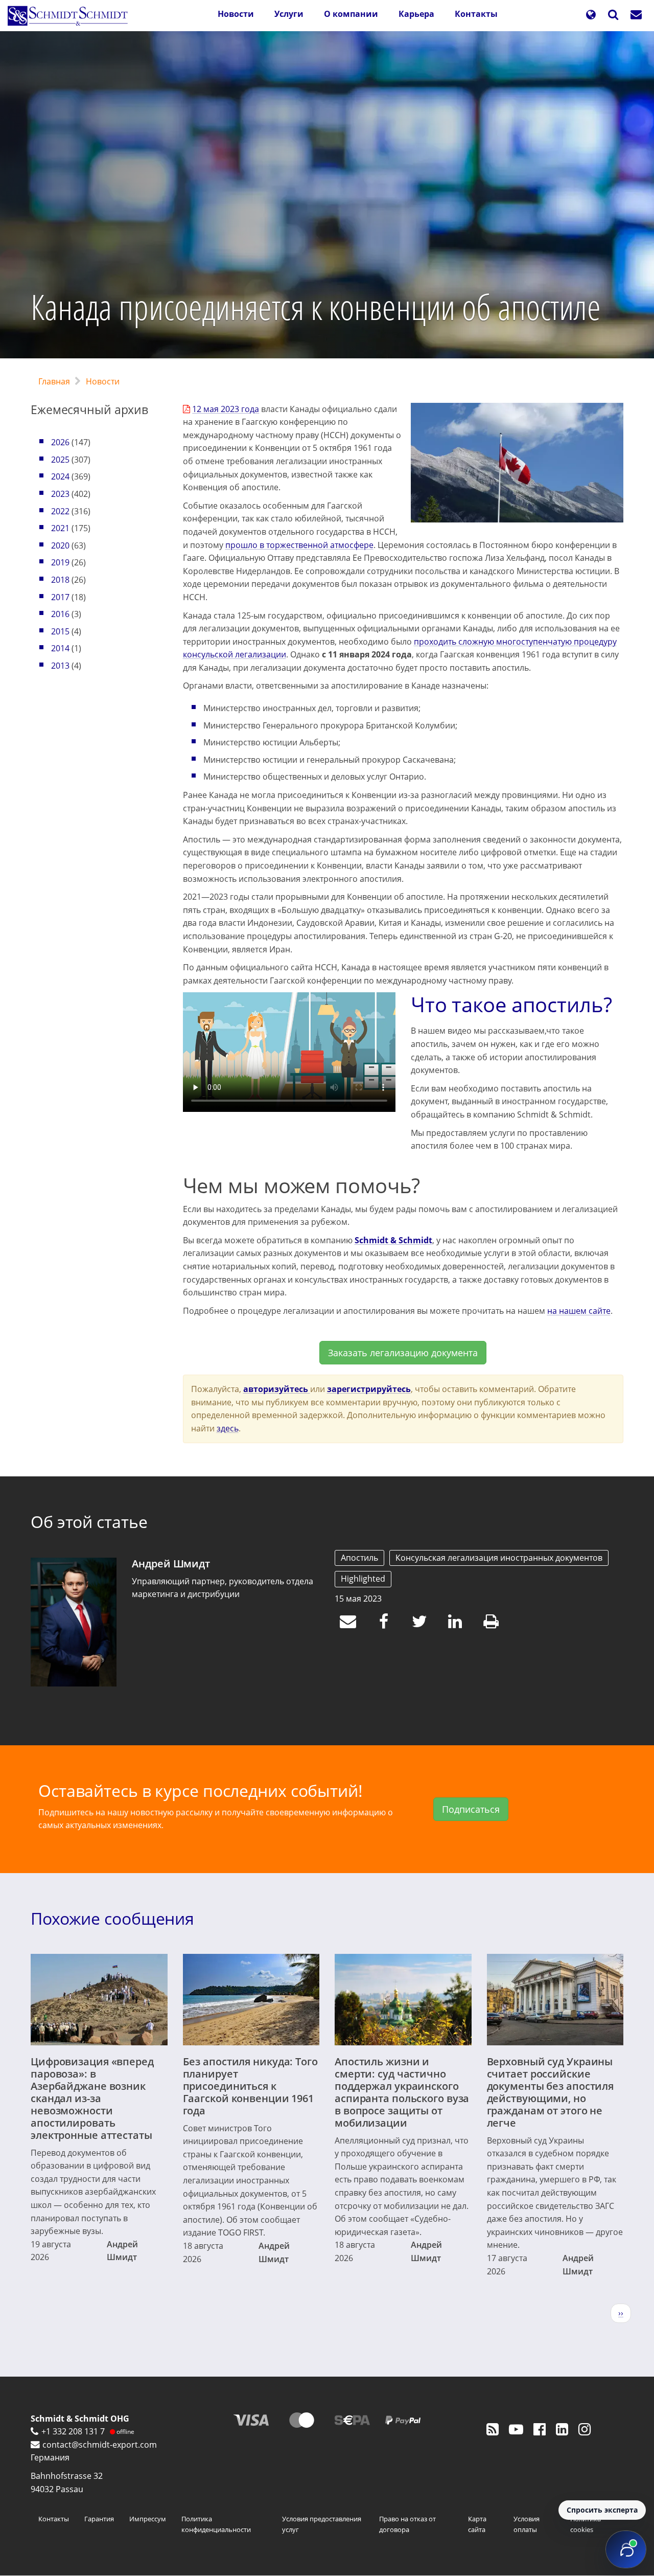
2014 (60, 648)
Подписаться (471, 1809)
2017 (60, 597)
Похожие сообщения (112, 1918)
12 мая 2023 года (226, 409)
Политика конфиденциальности (216, 2524)
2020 (60, 545)
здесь (228, 1428)
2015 (60, 631)
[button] (591, 16)
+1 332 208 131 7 (73, 2431)
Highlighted (363, 1579)
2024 (60, 476)
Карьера (416, 14)
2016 (60, 614)
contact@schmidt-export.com (100, 2445)
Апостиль (359, 1558)
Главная (54, 381)
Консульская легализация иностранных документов (499, 1558)
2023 (60, 494)
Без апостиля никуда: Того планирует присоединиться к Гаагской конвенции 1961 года (250, 2086)
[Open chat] (626, 2549)
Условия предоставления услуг (322, 2524)
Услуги (289, 14)
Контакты (476, 14)
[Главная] (72, 16)
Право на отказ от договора (407, 2524)
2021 (60, 528)
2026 (60, 442)
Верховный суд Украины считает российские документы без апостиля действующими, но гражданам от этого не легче (551, 2092)
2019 (60, 562)
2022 (60, 511)
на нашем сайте (579, 1311)
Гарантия (99, 2519)
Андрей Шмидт (171, 1564)
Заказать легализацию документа (403, 1353)
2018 (60, 580)
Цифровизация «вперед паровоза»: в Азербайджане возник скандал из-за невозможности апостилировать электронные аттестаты (92, 2098)
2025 (60, 460)
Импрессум (148, 2519)
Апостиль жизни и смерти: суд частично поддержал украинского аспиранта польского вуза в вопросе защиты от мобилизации (402, 2092)
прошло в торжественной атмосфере (299, 545)
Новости (236, 14)
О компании (351, 14)
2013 (60, 666)
